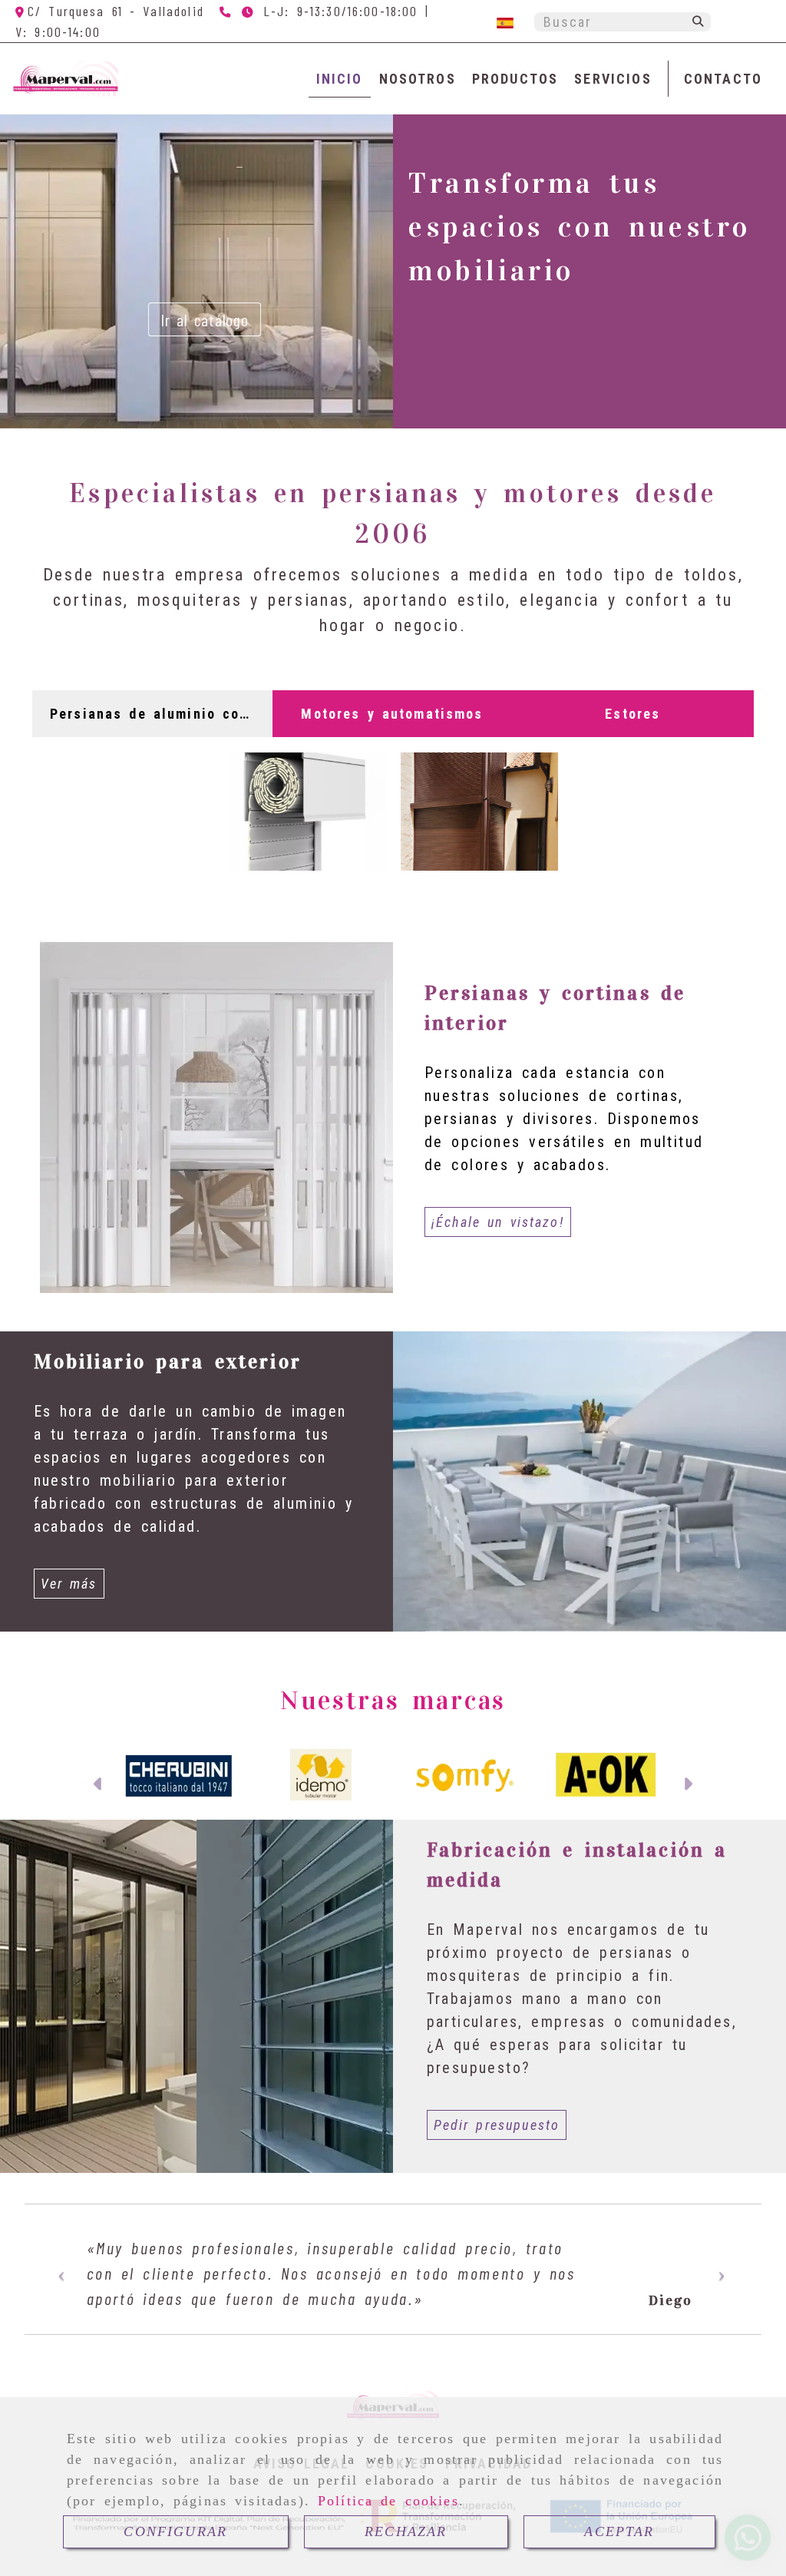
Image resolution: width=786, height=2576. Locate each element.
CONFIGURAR (175, 2531)
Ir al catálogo (464, 319)
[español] (505, 22)
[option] (393, 2287)
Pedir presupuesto (497, 2125)
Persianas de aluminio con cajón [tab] (157, 714)
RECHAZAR (406, 2531)
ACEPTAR (619, 2531)
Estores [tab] (632, 714)
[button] (99, 1786)
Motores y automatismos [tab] (392, 714)
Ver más (69, 1584)
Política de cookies (388, 2501)
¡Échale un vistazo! (498, 1222)
